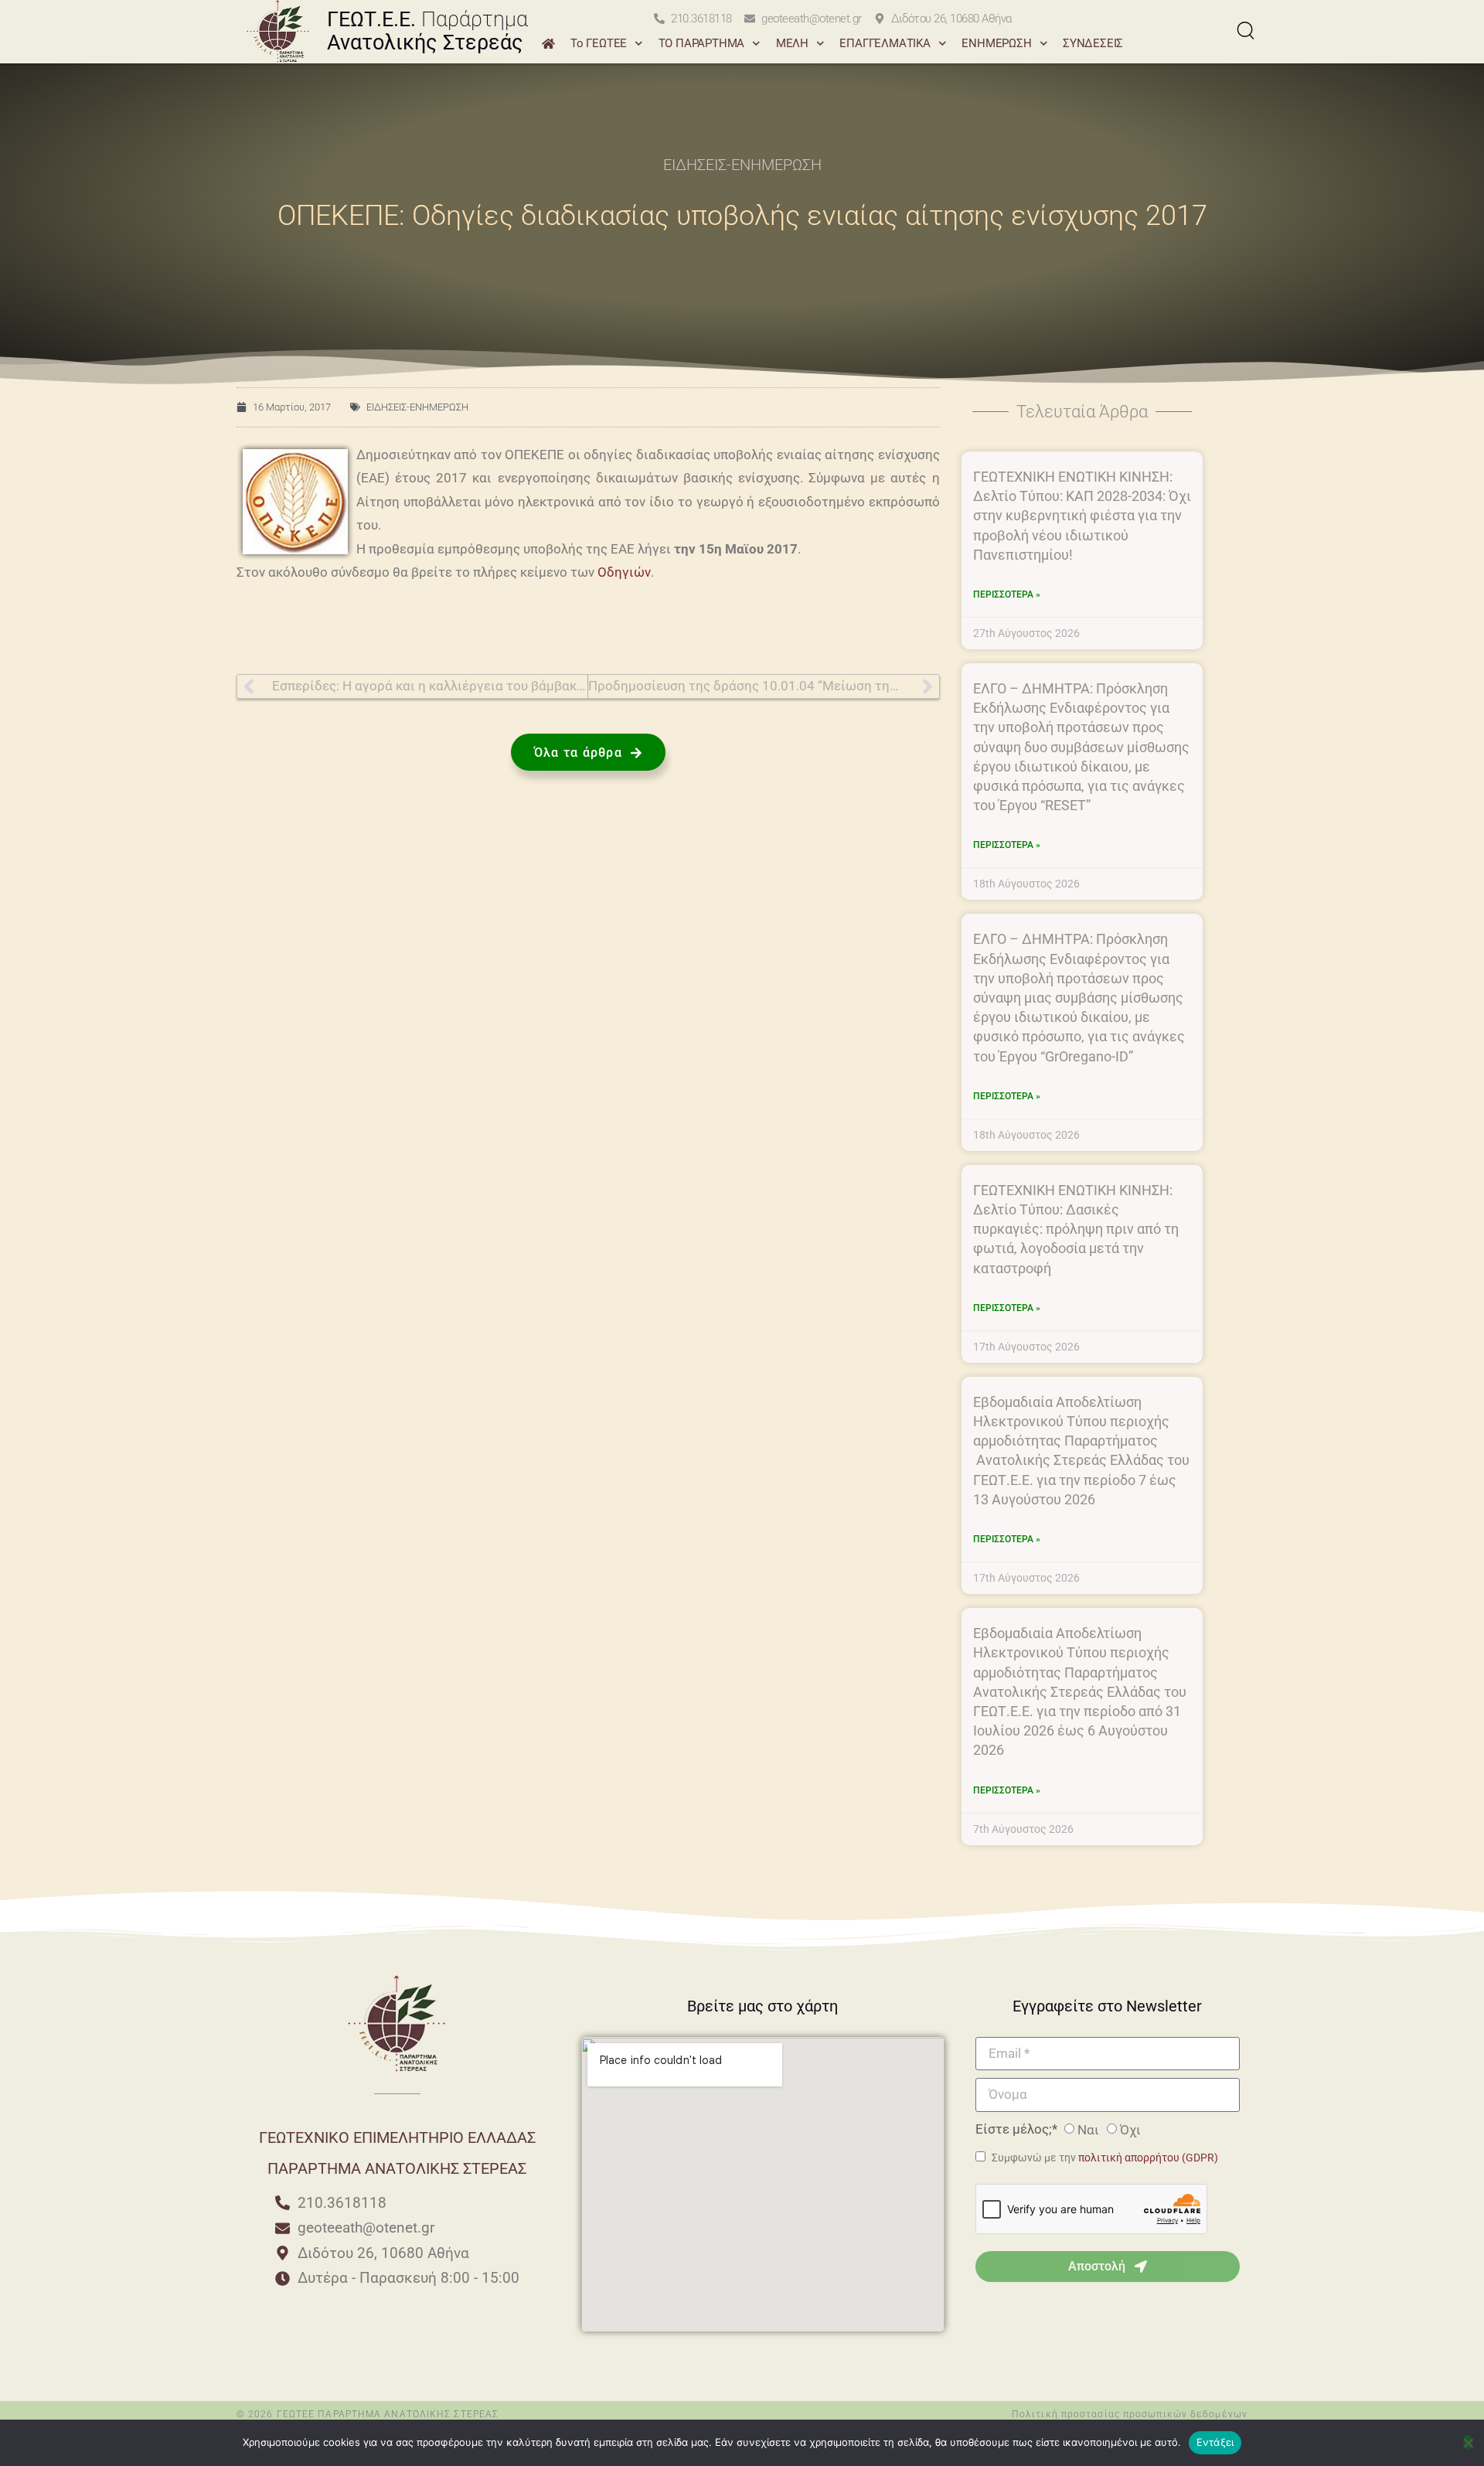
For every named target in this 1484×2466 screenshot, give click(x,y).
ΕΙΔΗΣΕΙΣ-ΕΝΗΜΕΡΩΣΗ (742, 165)
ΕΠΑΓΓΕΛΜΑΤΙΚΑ (885, 43)
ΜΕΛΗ (792, 43)
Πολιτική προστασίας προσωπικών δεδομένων (1130, 2414)
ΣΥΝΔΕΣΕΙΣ (1093, 43)
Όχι (1130, 2129)
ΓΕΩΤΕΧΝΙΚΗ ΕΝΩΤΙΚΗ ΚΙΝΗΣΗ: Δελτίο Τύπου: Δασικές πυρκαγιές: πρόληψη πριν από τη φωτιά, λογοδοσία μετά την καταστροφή (1076, 1229)
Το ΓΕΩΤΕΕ (599, 43)
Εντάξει (1215, 2442)
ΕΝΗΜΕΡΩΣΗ (996, 43)
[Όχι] (1468, 2442)
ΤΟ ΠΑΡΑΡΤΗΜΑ (702, 43)
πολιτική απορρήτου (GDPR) (1148, 2158)
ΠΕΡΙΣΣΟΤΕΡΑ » (1007, 594)
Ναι (1088, 2129)
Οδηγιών (624, 572)
